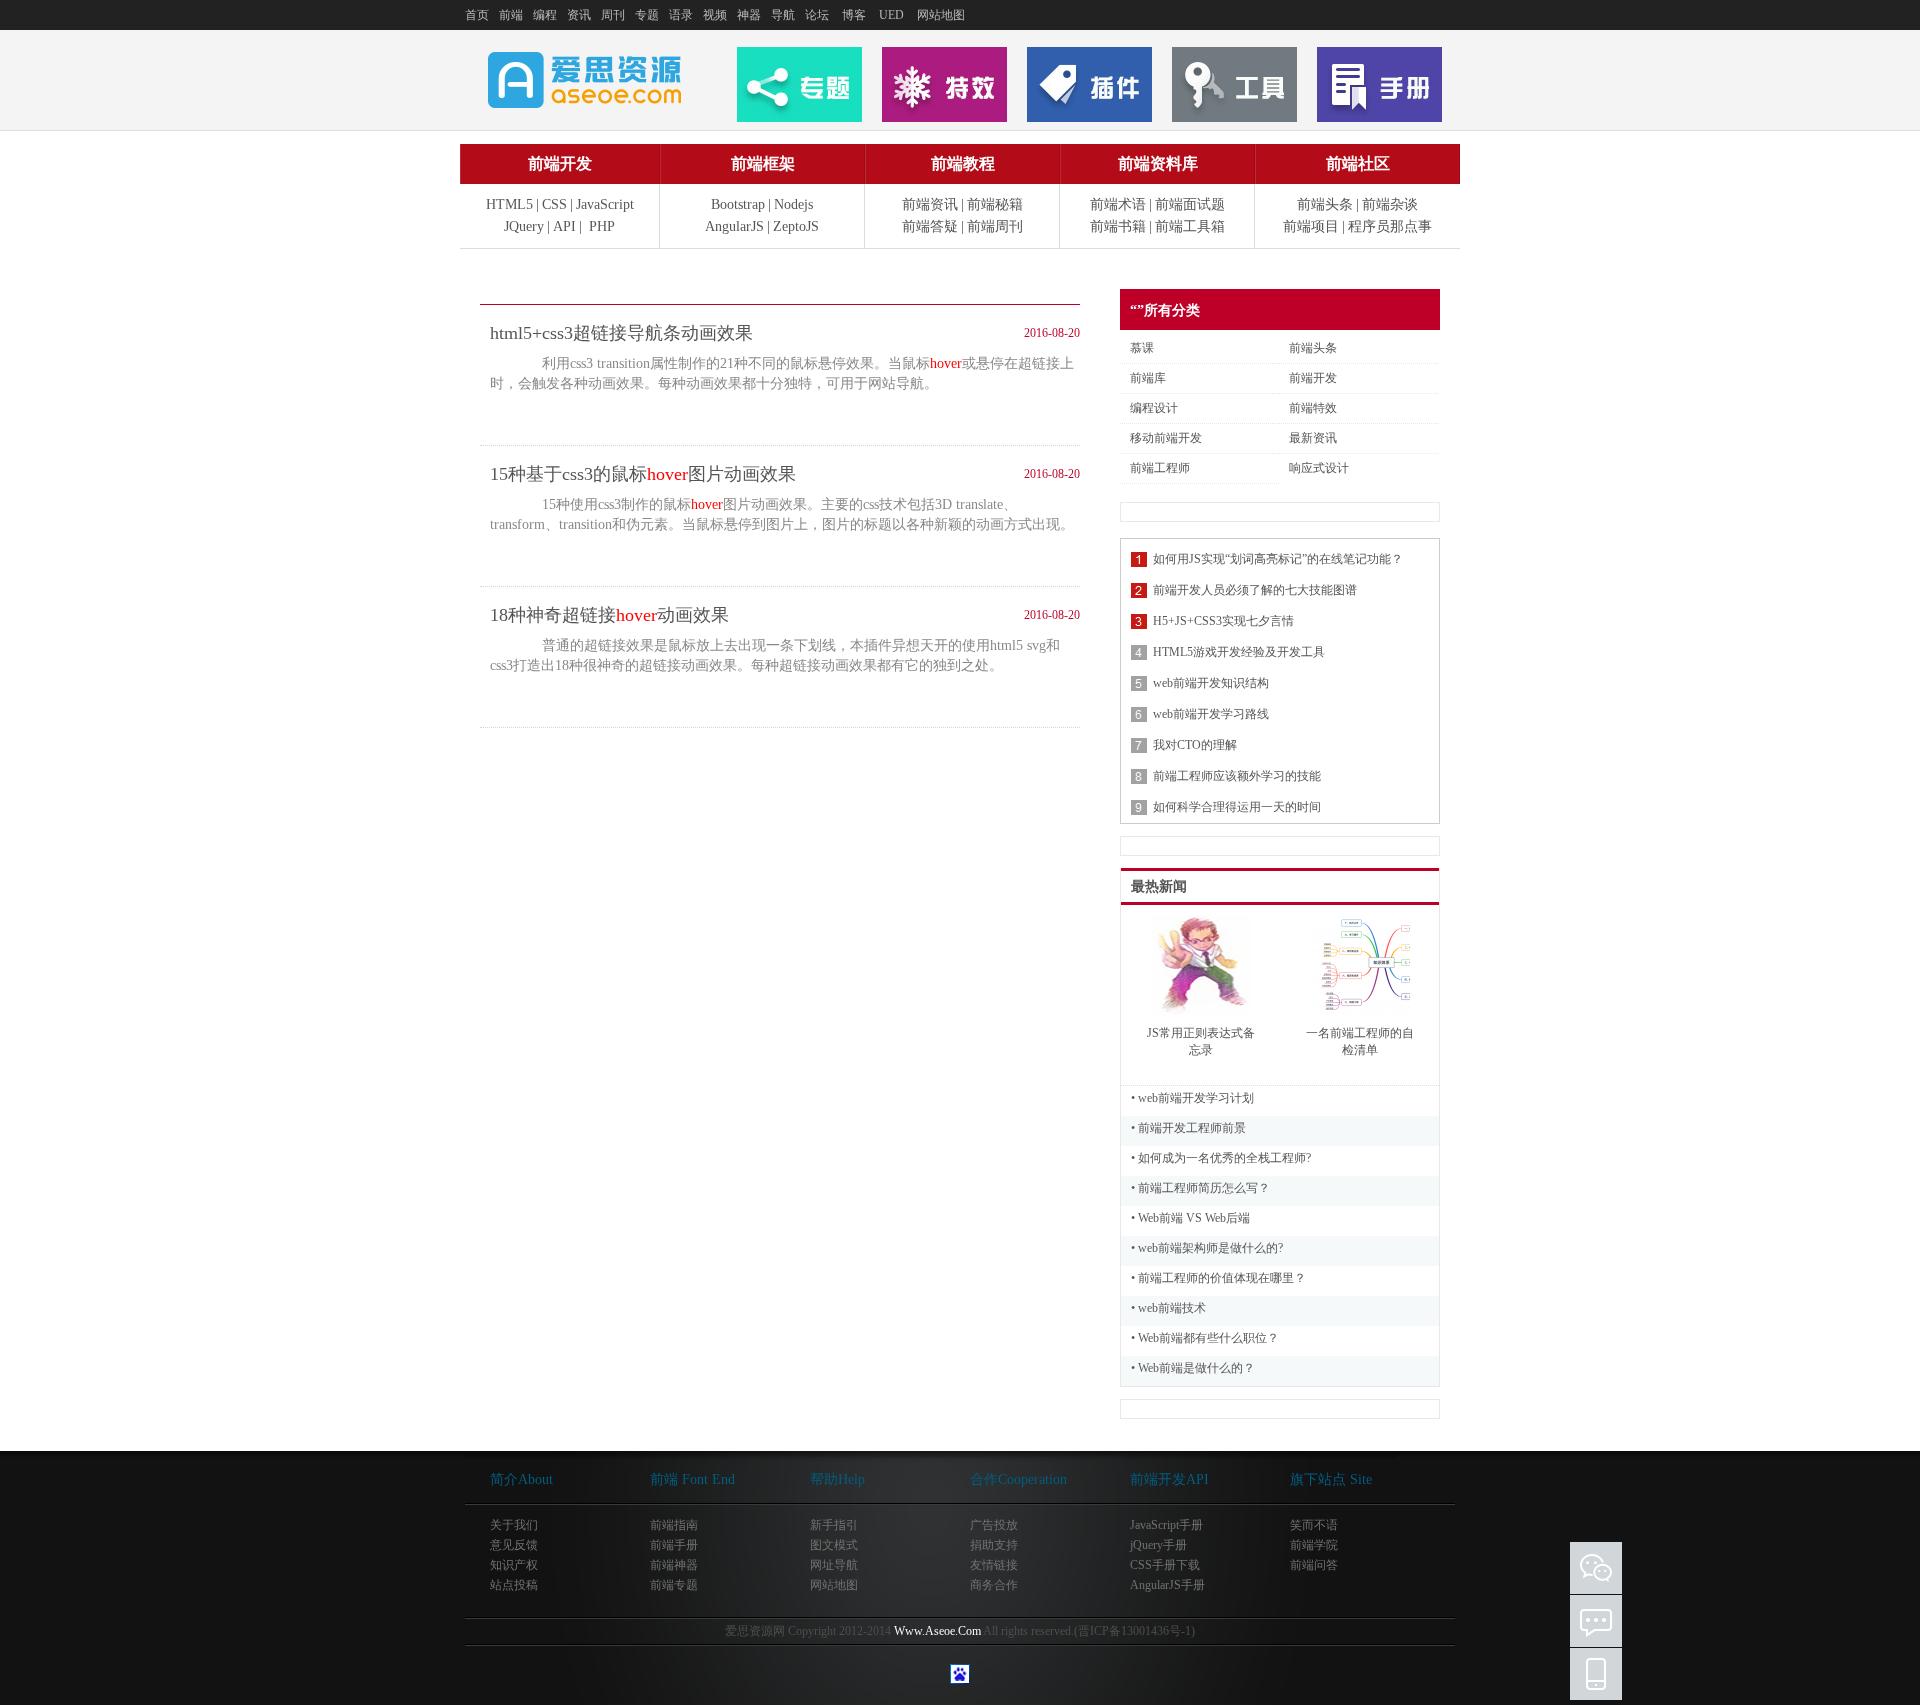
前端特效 (1313, 408)
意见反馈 (514, 1545)
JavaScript (605, 204)
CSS (554, 204)
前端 (511, 15)
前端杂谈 (1390, 204)
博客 (854, 15)
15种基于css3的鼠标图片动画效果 (643, 474)
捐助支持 (994, 1545)
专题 (647, 15)
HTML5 (509, 204)
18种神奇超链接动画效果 (609, 615)
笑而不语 (1314, 1525)
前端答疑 (930, 226)
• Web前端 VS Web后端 (1190, 1218)
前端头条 (1325, 204)
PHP (602, 226)
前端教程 (963, 163)
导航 (783, 15)
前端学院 (1314, 1545)
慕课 (1142, 348)
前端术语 (1118, 204)
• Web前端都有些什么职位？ (1205, 1338)
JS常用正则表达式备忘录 (1201, 1041)
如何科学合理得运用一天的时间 (1237, 807)
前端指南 (674, 1525)
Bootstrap (738, 204)
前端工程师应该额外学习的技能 (1237, 776)
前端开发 (560, 163)
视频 (715, 15)
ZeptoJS (796, 226)
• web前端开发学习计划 (1192, 1098)
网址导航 (834, 1565)
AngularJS (734, 226)
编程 (545, 15)
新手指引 (834, 1525)
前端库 (1148, 378)
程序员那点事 (1390, 226)
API (564, 226)
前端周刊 (995, 226)
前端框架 (763, 163)
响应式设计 (1319, 468)
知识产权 (514, 1565)
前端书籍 (1118, 226)
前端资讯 (930, 204)
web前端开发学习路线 (1211, 714)
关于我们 (514, 1525)
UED (891, 15)
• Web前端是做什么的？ (1193, 1368)
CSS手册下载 (1165, 1565)
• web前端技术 (1168, 1308)
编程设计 (1154, 408)
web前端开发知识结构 (1211, 683)
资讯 (579, 15)
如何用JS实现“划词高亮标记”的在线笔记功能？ (1278, 559)
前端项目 (1311, 226)
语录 (681, 15)
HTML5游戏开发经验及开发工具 (1239, 652)
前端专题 (674, 1585)
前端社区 (1358, 163)
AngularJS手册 (1167, 1585)
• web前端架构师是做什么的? (1207, 1248)
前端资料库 (1158, 163)
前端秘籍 (995, 204)
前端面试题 (1190, 204)
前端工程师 (1160, 468)
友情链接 (994, 1565)
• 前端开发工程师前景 (1188, 1128)
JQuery (524, 226)
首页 (477, 15)
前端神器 (674, 1565)
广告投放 (994, 1525)
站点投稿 (514, 1585)
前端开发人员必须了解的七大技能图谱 (1255, 590)
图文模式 (834, 1545)
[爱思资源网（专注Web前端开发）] (585, 99)
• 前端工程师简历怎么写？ (1200, 1188)
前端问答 (1314, 1565)
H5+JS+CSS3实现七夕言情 (1223, 621)
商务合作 (994, 1585)
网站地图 (941, 15)
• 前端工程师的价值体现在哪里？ (1218, 1278)
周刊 (613, 15)
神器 (749, 15)
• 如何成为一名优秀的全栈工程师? (1221, 1158)
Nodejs (793, 204)
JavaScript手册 (1166, 1525)
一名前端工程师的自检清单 (1360, 1041)
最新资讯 (1313, 438)
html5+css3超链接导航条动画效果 (621, 333)
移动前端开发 (1166, 438)
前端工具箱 (1190, 226)
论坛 (817, 15)
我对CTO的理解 (1195, 745)
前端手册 (674, 1545)
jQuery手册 (1158, 1545)
